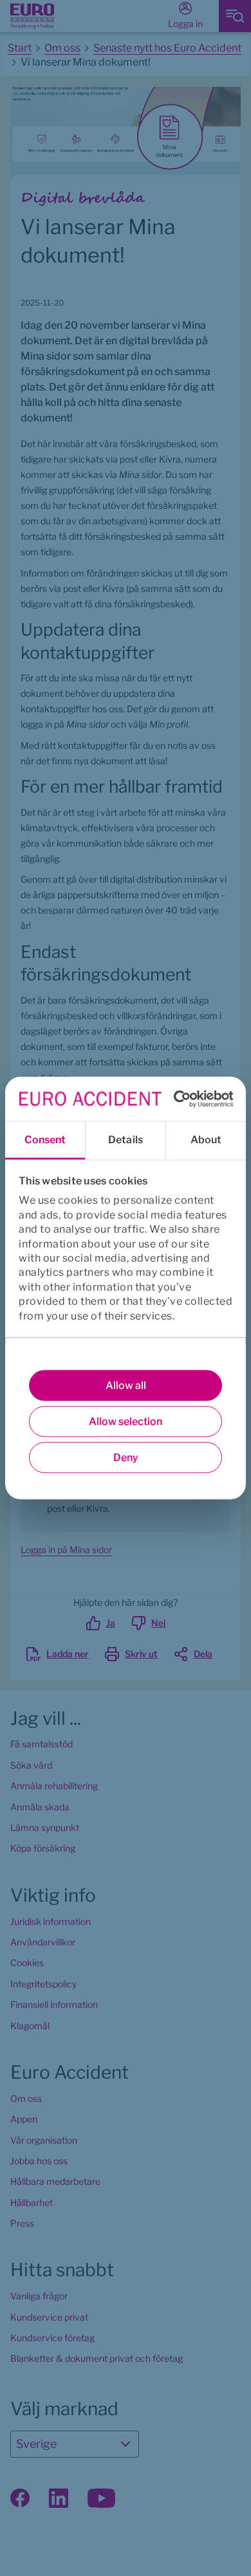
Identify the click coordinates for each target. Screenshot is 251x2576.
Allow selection (126, 1421)
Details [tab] (126, 1140)
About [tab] (206, 1140)
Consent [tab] (45, 1140)
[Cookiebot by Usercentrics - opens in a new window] (177, 1099)
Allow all (126, 1385)
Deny (126, 1458)
